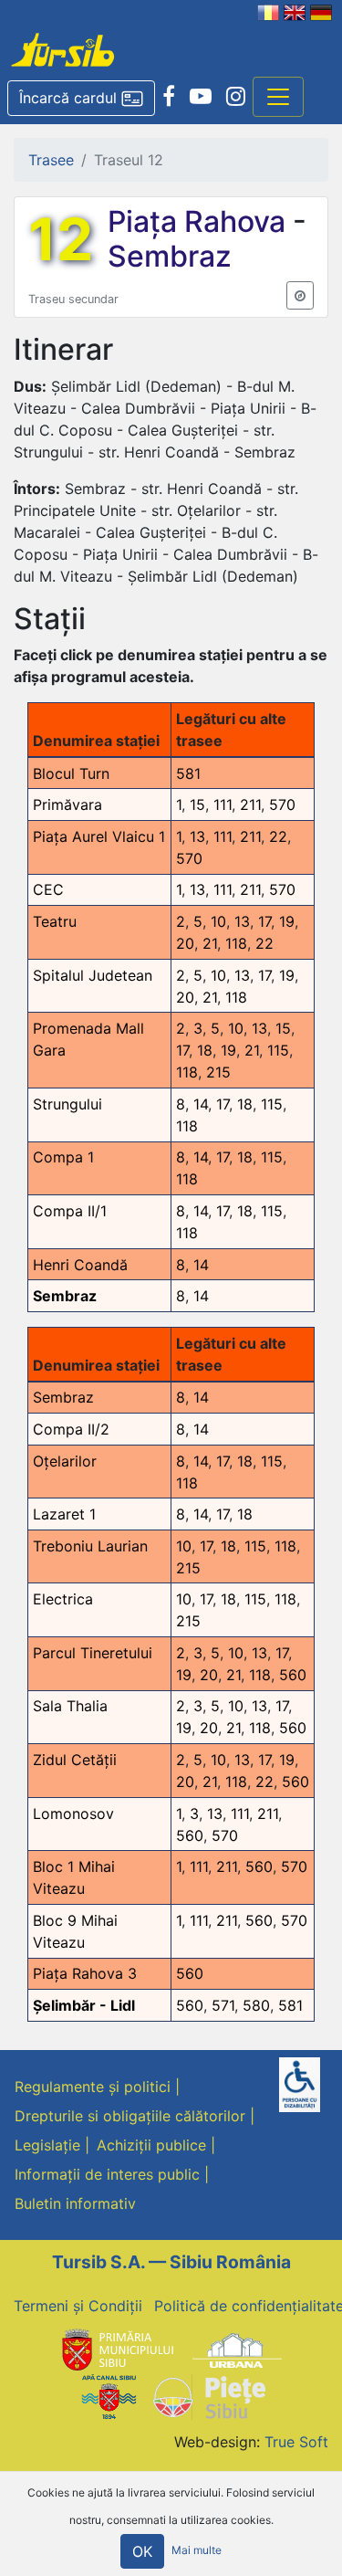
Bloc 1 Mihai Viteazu (74, 1877)
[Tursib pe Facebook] (169, 97)
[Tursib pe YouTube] (201, 97)
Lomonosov (73, 1814)
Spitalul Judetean (93, 975)
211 (250, 804)
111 (223, 804)
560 (293, 1675)
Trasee (51, 160)
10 (218, 921)
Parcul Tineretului (93, 1653)
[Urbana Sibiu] (237, 2350)
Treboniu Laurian (90, 1546)
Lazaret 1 (64, 1514)
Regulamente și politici (93, 2087)
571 (223, 2005)
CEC (48, 889)
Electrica (63, 1599)
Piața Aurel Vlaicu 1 (99, 836)
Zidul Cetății (75, 1760)
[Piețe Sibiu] (208, 2395)
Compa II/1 (70, 1211)
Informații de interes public (107, 2174)
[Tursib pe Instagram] (236, 97)
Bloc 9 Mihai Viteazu (75, 1931)
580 (256, 2005)
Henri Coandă (80, 1265)
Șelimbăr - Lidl (84, 2005)
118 (236, 943)
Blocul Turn (71, 773)
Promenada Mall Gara (88, 1039)
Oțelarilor (65, 1461)
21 (210, 943)
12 (61, 239)
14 (201, 1104)
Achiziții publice (151, 2145)
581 (188, 773)
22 (278, 836)
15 (197, 804)
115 (278, 1050)
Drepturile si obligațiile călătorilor (130, 2116)
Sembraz (170, 256)
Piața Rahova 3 (85, 1973)
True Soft (296, 2442)
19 (287, 921)
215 (218, 1072)
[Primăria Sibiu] (116, 2350)
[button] (81, 99)
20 (185, 943)
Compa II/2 (71, 1429)
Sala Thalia (70, 1706)
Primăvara (67, 804)
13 (197, 836)
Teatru (55, 921)
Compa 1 (63, 1157)
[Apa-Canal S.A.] (109, 2395)
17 (264, 921)
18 (205, 1050)
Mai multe (197, 2550)
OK (142, 2551)
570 (282, 804)
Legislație (47, 2145)
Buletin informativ (75, 2203)
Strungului (67, 1104)
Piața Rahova (200, 221)
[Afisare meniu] (278, 97)
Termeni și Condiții (78, 2306)
